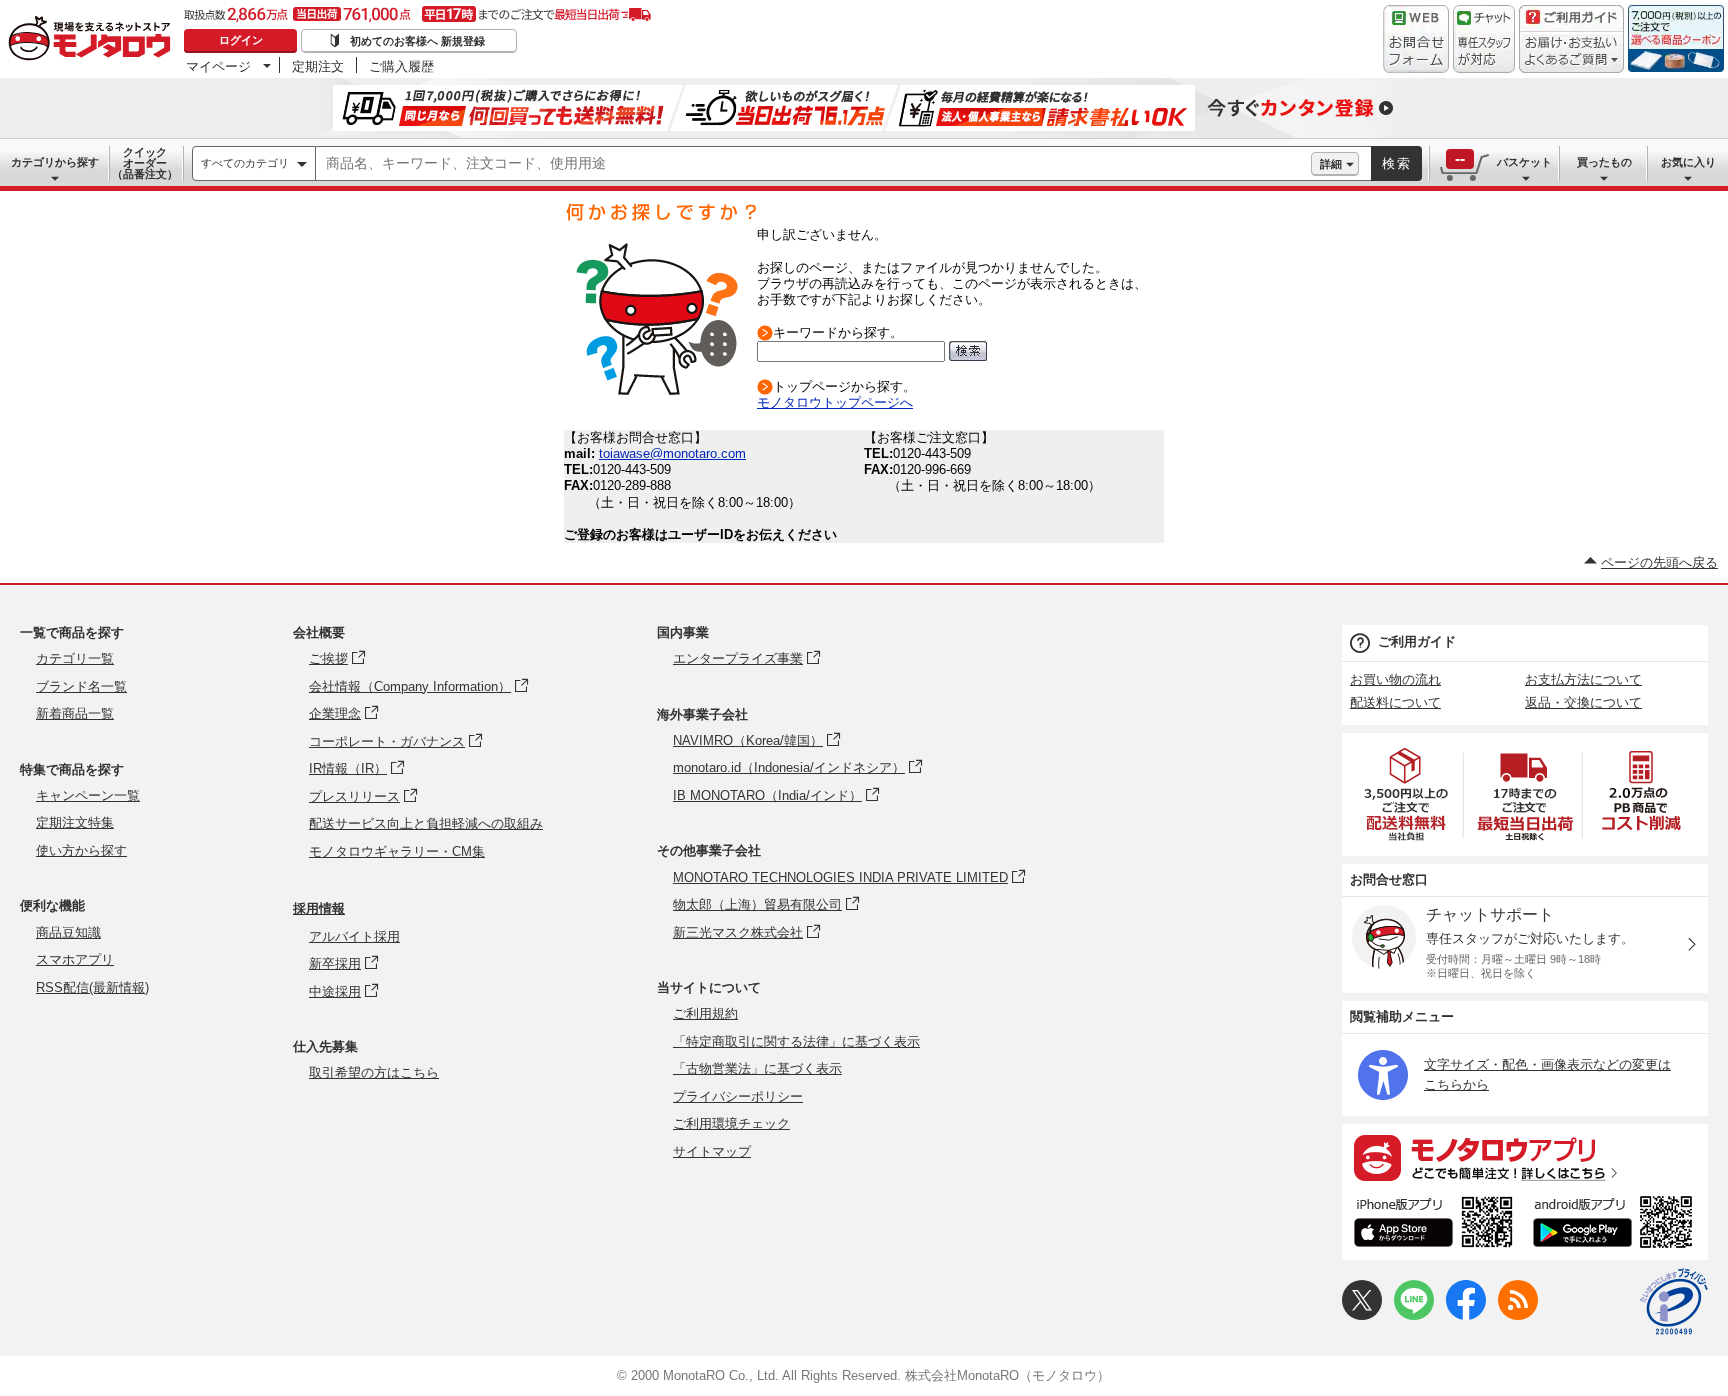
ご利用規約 (705, 1013)
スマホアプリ (75, 959)
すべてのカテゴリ (245, 163)
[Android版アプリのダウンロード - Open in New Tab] (1616, 1225)
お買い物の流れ (1395, 679)
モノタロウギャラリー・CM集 (397, 851)
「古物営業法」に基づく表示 (757, 1068)
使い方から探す (81, 850)
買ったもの (1604, 162)
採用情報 (319, 908)
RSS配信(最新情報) (92, 987)
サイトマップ (712, 1151)
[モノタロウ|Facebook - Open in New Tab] (1466, 1315)
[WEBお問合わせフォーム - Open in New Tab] (1416, 39)
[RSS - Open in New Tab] (1518, 1315)
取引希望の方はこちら (374, 1072)
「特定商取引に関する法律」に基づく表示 (796, 1041)
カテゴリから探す (55, 162)
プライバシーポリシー (738, 1096)
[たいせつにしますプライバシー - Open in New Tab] (1674, 1302)
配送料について (1395, 702)
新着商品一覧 (75, 713)
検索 (1397, 163)
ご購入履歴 (401, 66)
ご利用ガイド (1417, 641)
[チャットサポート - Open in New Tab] (1484, 39)
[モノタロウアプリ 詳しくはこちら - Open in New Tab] (1525, 1157)
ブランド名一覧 (81, 686)
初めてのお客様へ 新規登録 (417, 41)
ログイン (241, 40)
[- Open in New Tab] (1407, 794)
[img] (94, 40)
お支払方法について (1583, 679)
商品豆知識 (68, 932)
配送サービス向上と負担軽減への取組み (426, 823)
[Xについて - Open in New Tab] (1362, 1315)
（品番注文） (145, 163)
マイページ (218, 66)
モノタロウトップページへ (835, 402)
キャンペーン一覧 (88, 795)
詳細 (1331, 164)
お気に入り (1688, 162)
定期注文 (318, 66)
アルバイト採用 (354, 936)
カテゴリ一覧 (75, 658)
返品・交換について (1583, 702)
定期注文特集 (75, 822)
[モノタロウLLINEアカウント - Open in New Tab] (1414, 1315)
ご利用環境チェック (731, 1123)
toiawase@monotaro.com (672, 453)
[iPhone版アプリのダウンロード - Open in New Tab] (1433, 1225)
